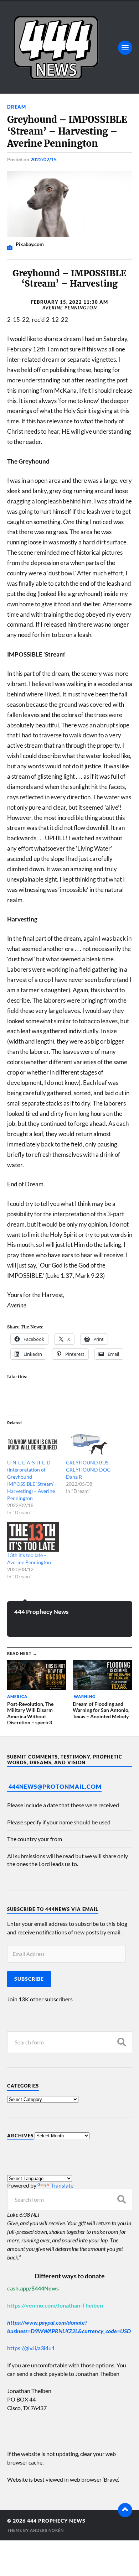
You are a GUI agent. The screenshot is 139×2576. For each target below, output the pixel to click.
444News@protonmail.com (55, 1786)
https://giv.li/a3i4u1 (31, 2348)
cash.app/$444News (33, 2288)
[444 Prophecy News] (70, 48)
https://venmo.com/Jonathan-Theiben (55, 2305)
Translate (62, 2185)
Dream (17, 107)
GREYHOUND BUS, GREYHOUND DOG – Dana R (90, 1470)
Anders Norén (47, 2530)
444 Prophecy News (41, 1612)
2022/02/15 (43, 159)
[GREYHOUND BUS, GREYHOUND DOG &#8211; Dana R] (92, 1444)
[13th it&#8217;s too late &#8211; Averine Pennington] (33, 1537)
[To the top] (125, 2510)
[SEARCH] (122, 2042)
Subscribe (29, 1979)
